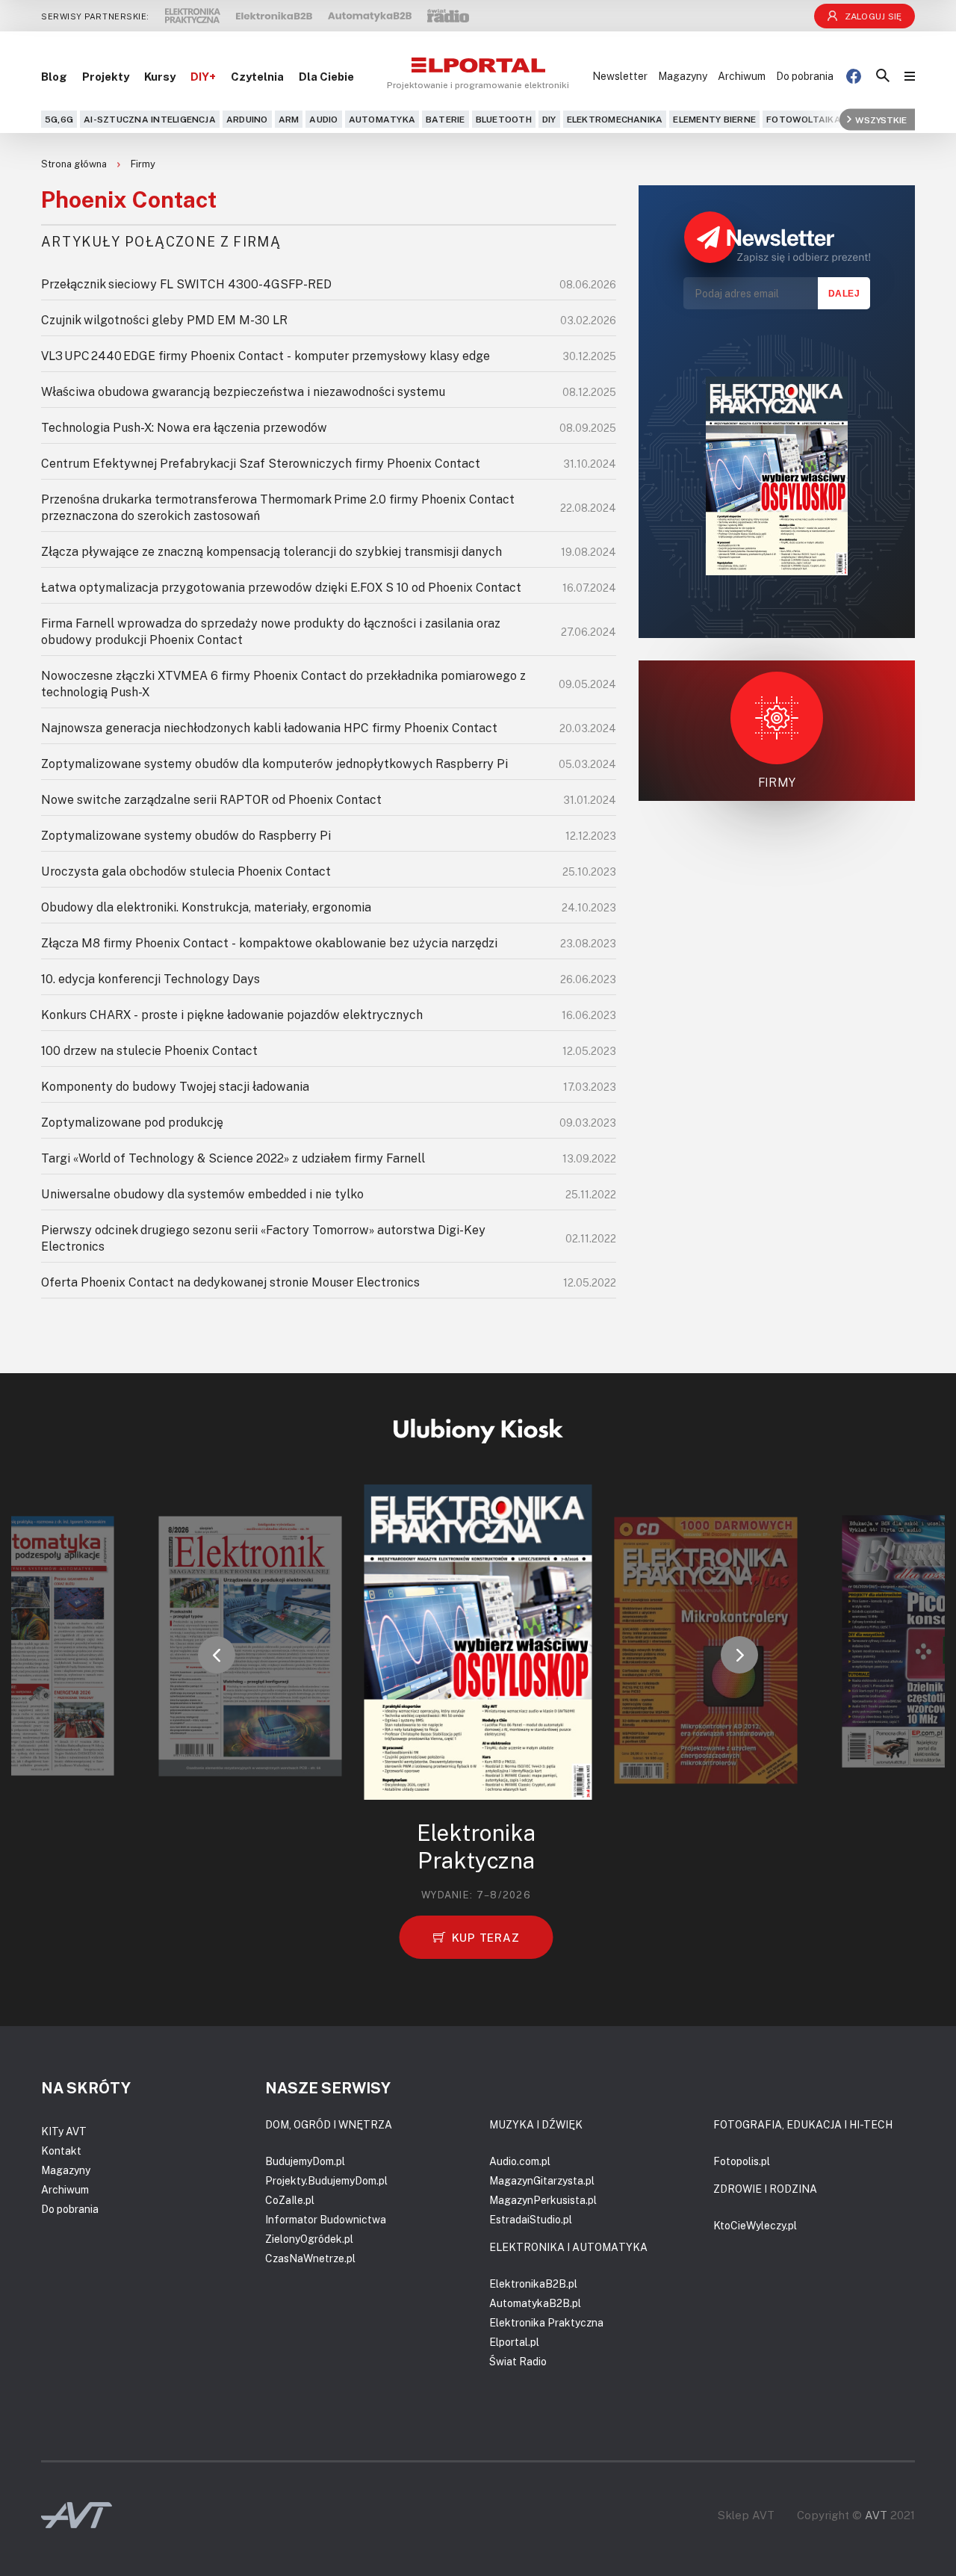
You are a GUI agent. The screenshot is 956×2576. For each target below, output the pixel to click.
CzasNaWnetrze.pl (310, 2258)
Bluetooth (504, 119)
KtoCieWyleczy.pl (755, 2225)
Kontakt (61, 2151)
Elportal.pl (514, 2342)
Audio (323, 119)
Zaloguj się (873, 16)
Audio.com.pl (520, 2161)
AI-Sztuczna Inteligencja (150, 119)
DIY (549, 119)
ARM (289, 119)
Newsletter (620, 76)
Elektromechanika (615, 119)
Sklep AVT (746, 2515)
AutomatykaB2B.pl (535, 2303)
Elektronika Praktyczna (546, 2322)
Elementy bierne (714, 119)
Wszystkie (881, 119)
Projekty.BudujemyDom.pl (326, 2180)
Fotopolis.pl (742, 2161)
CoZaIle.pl (290, 2200)
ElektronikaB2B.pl (533, 2284)
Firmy (143, 164)
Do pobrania (805, 76)
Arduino (247, 119)
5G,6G (59, 119)
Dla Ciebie (326, 76)
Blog (54, 76)
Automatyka (382, 119)
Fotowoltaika (804, 119)
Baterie (446, 119)
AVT (876, 2515)
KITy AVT (64, 2131)
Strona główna (75, 164)
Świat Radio (518, 2361)
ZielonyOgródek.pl (309, 2239)
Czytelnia (257, 76)
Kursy (160, 76)
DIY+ (203, 76)
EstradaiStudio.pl (531, 2219)
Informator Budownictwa (326, 2219)
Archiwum (742, 76)
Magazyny (683, 76)
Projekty (106, 76)
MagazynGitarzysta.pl (542, 2180)
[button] (217, 1655)
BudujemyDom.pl (305, 2161)
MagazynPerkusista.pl (543, 2200)
